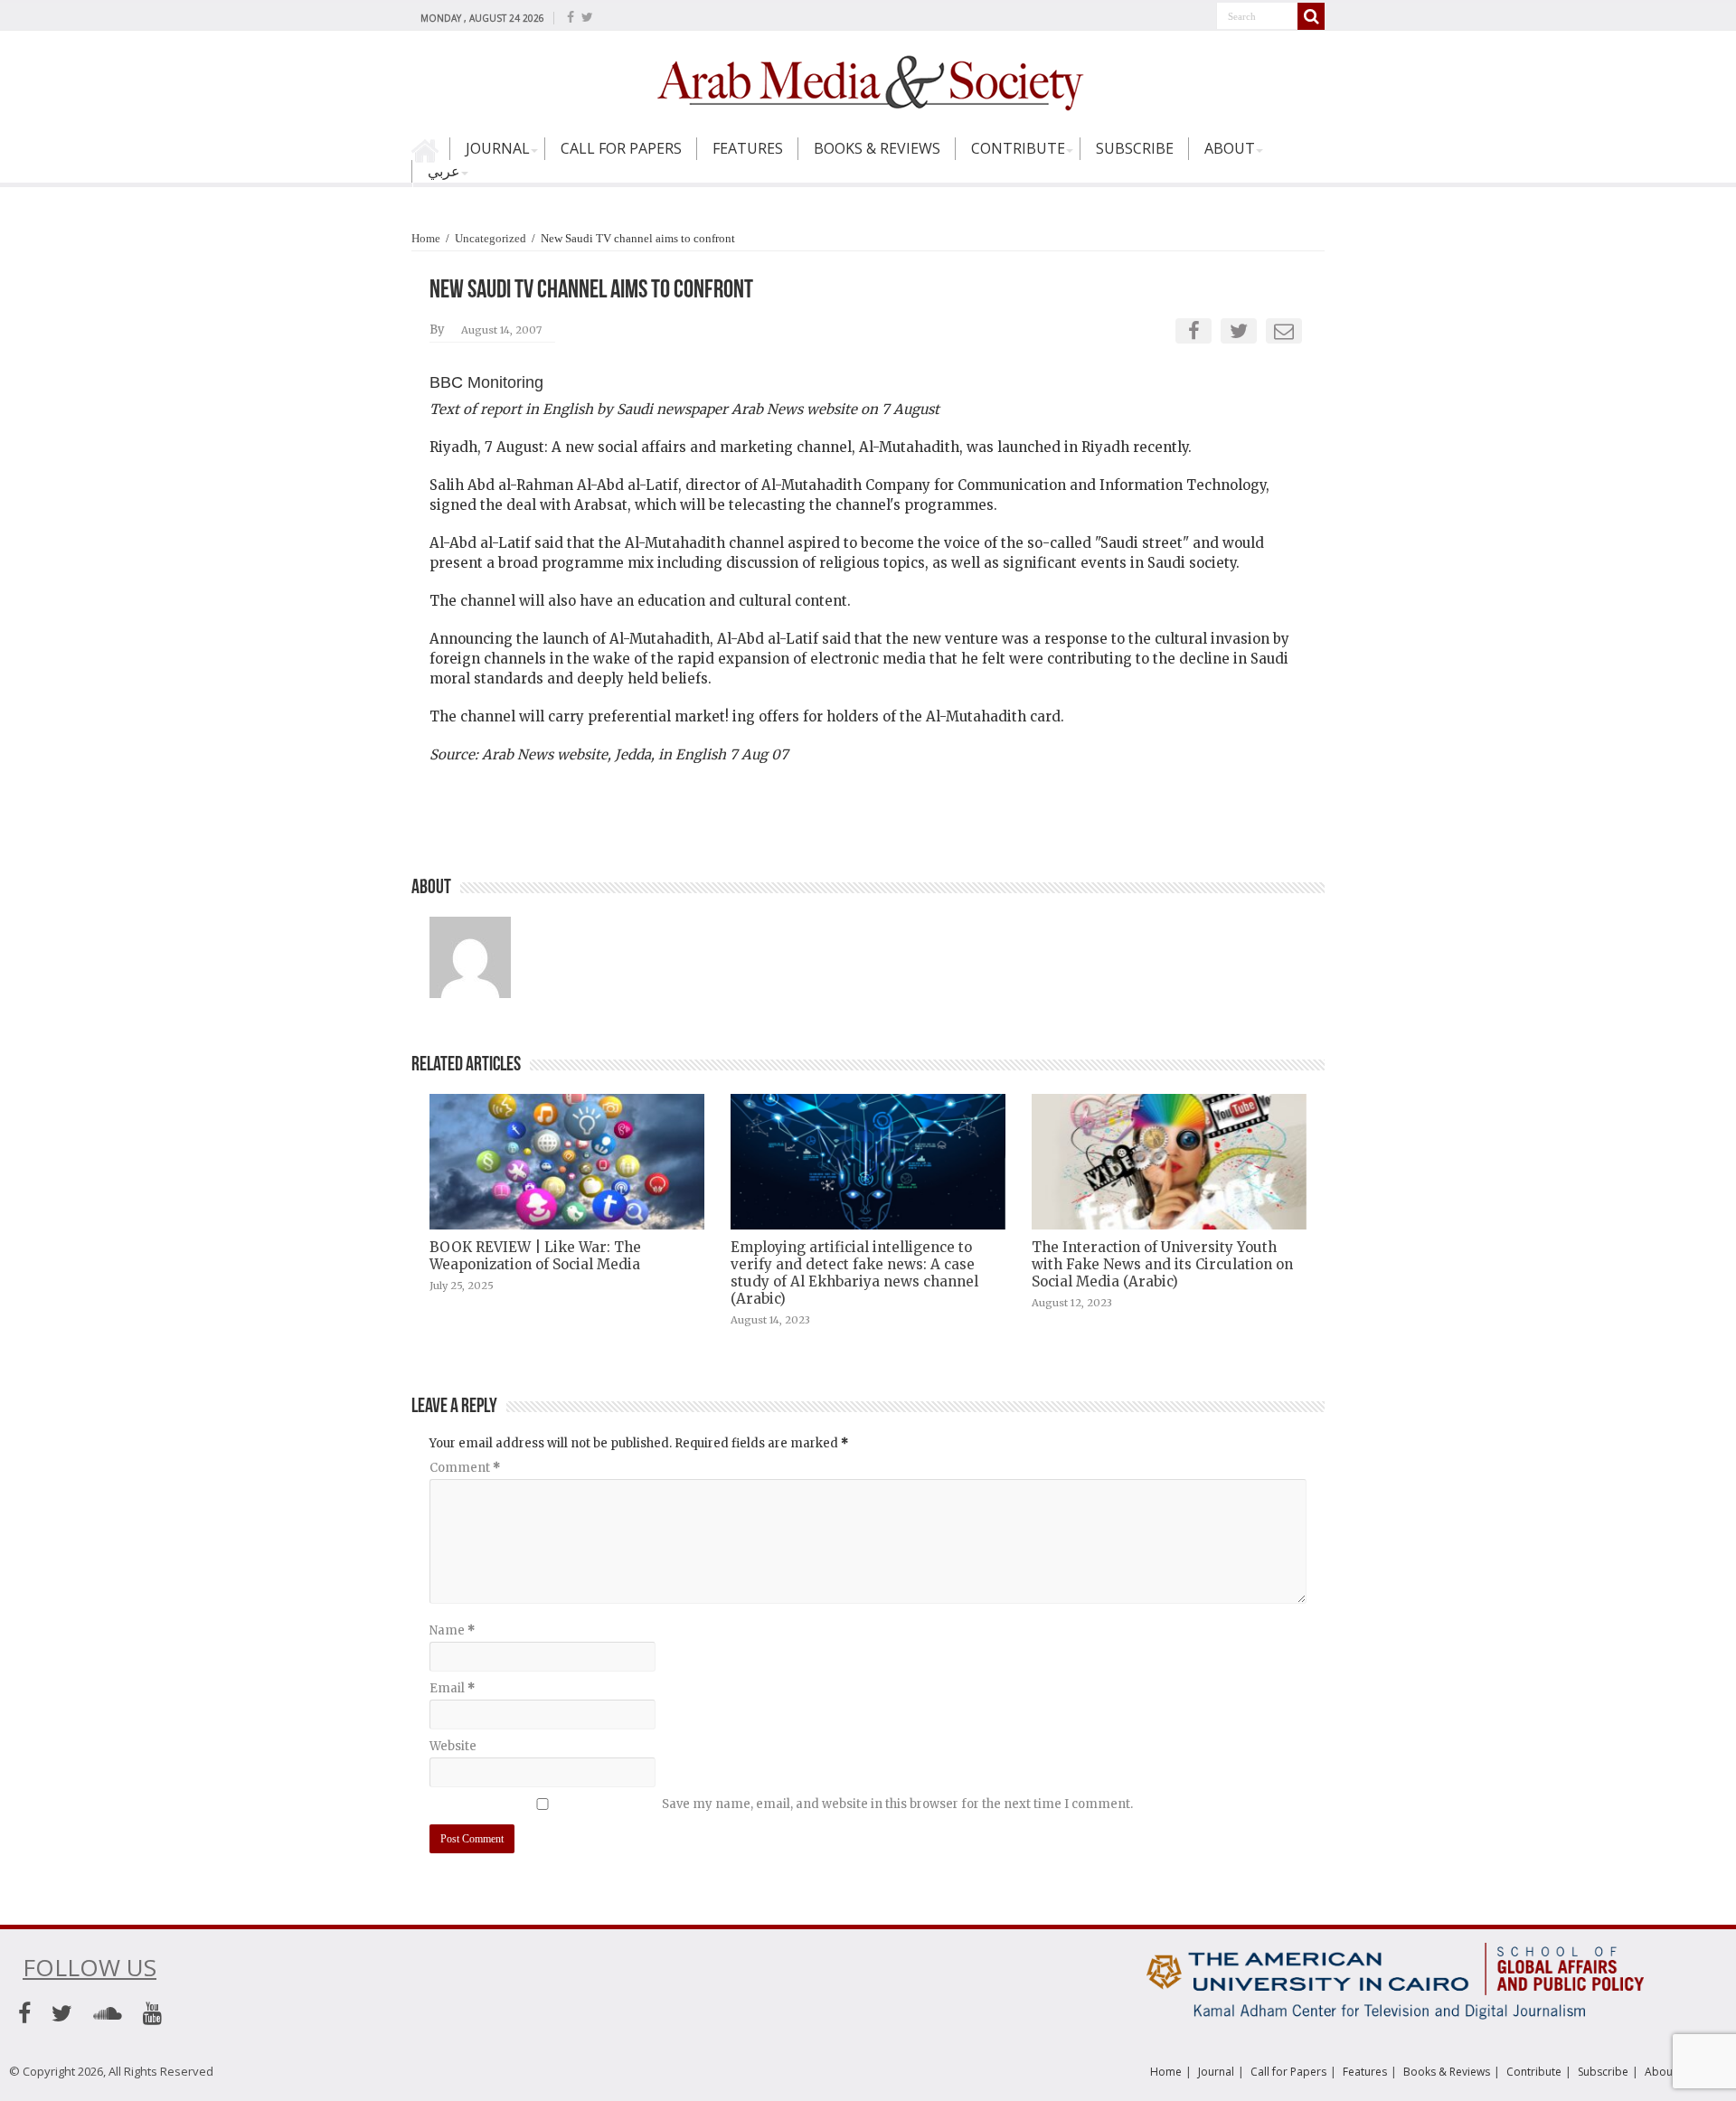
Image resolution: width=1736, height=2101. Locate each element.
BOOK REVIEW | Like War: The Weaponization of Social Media (535, 1256)
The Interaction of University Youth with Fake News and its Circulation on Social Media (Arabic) (1162, 1264)
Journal (498, 148)
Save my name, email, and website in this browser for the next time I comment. (897, 1804)
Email (452, 1688)
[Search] (1311, 16)
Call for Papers (621, 148)
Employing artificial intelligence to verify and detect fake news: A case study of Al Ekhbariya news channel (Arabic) (854, 1273)
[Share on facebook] (1194, 331)
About (1230, 148)
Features (748, 148)
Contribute (1018, 148)
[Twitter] (587, 17)
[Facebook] (571, 17)
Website (453, 1746)
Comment (465, 1468)
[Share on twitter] (1239, 331)
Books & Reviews (877, 148)
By (437, 330)
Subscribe (1135, 148)
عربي (444, 171)
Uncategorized (491, 238)
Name (452, 1630)
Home (430, 156)
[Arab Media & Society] (868, 80)
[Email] (1284, 331)
